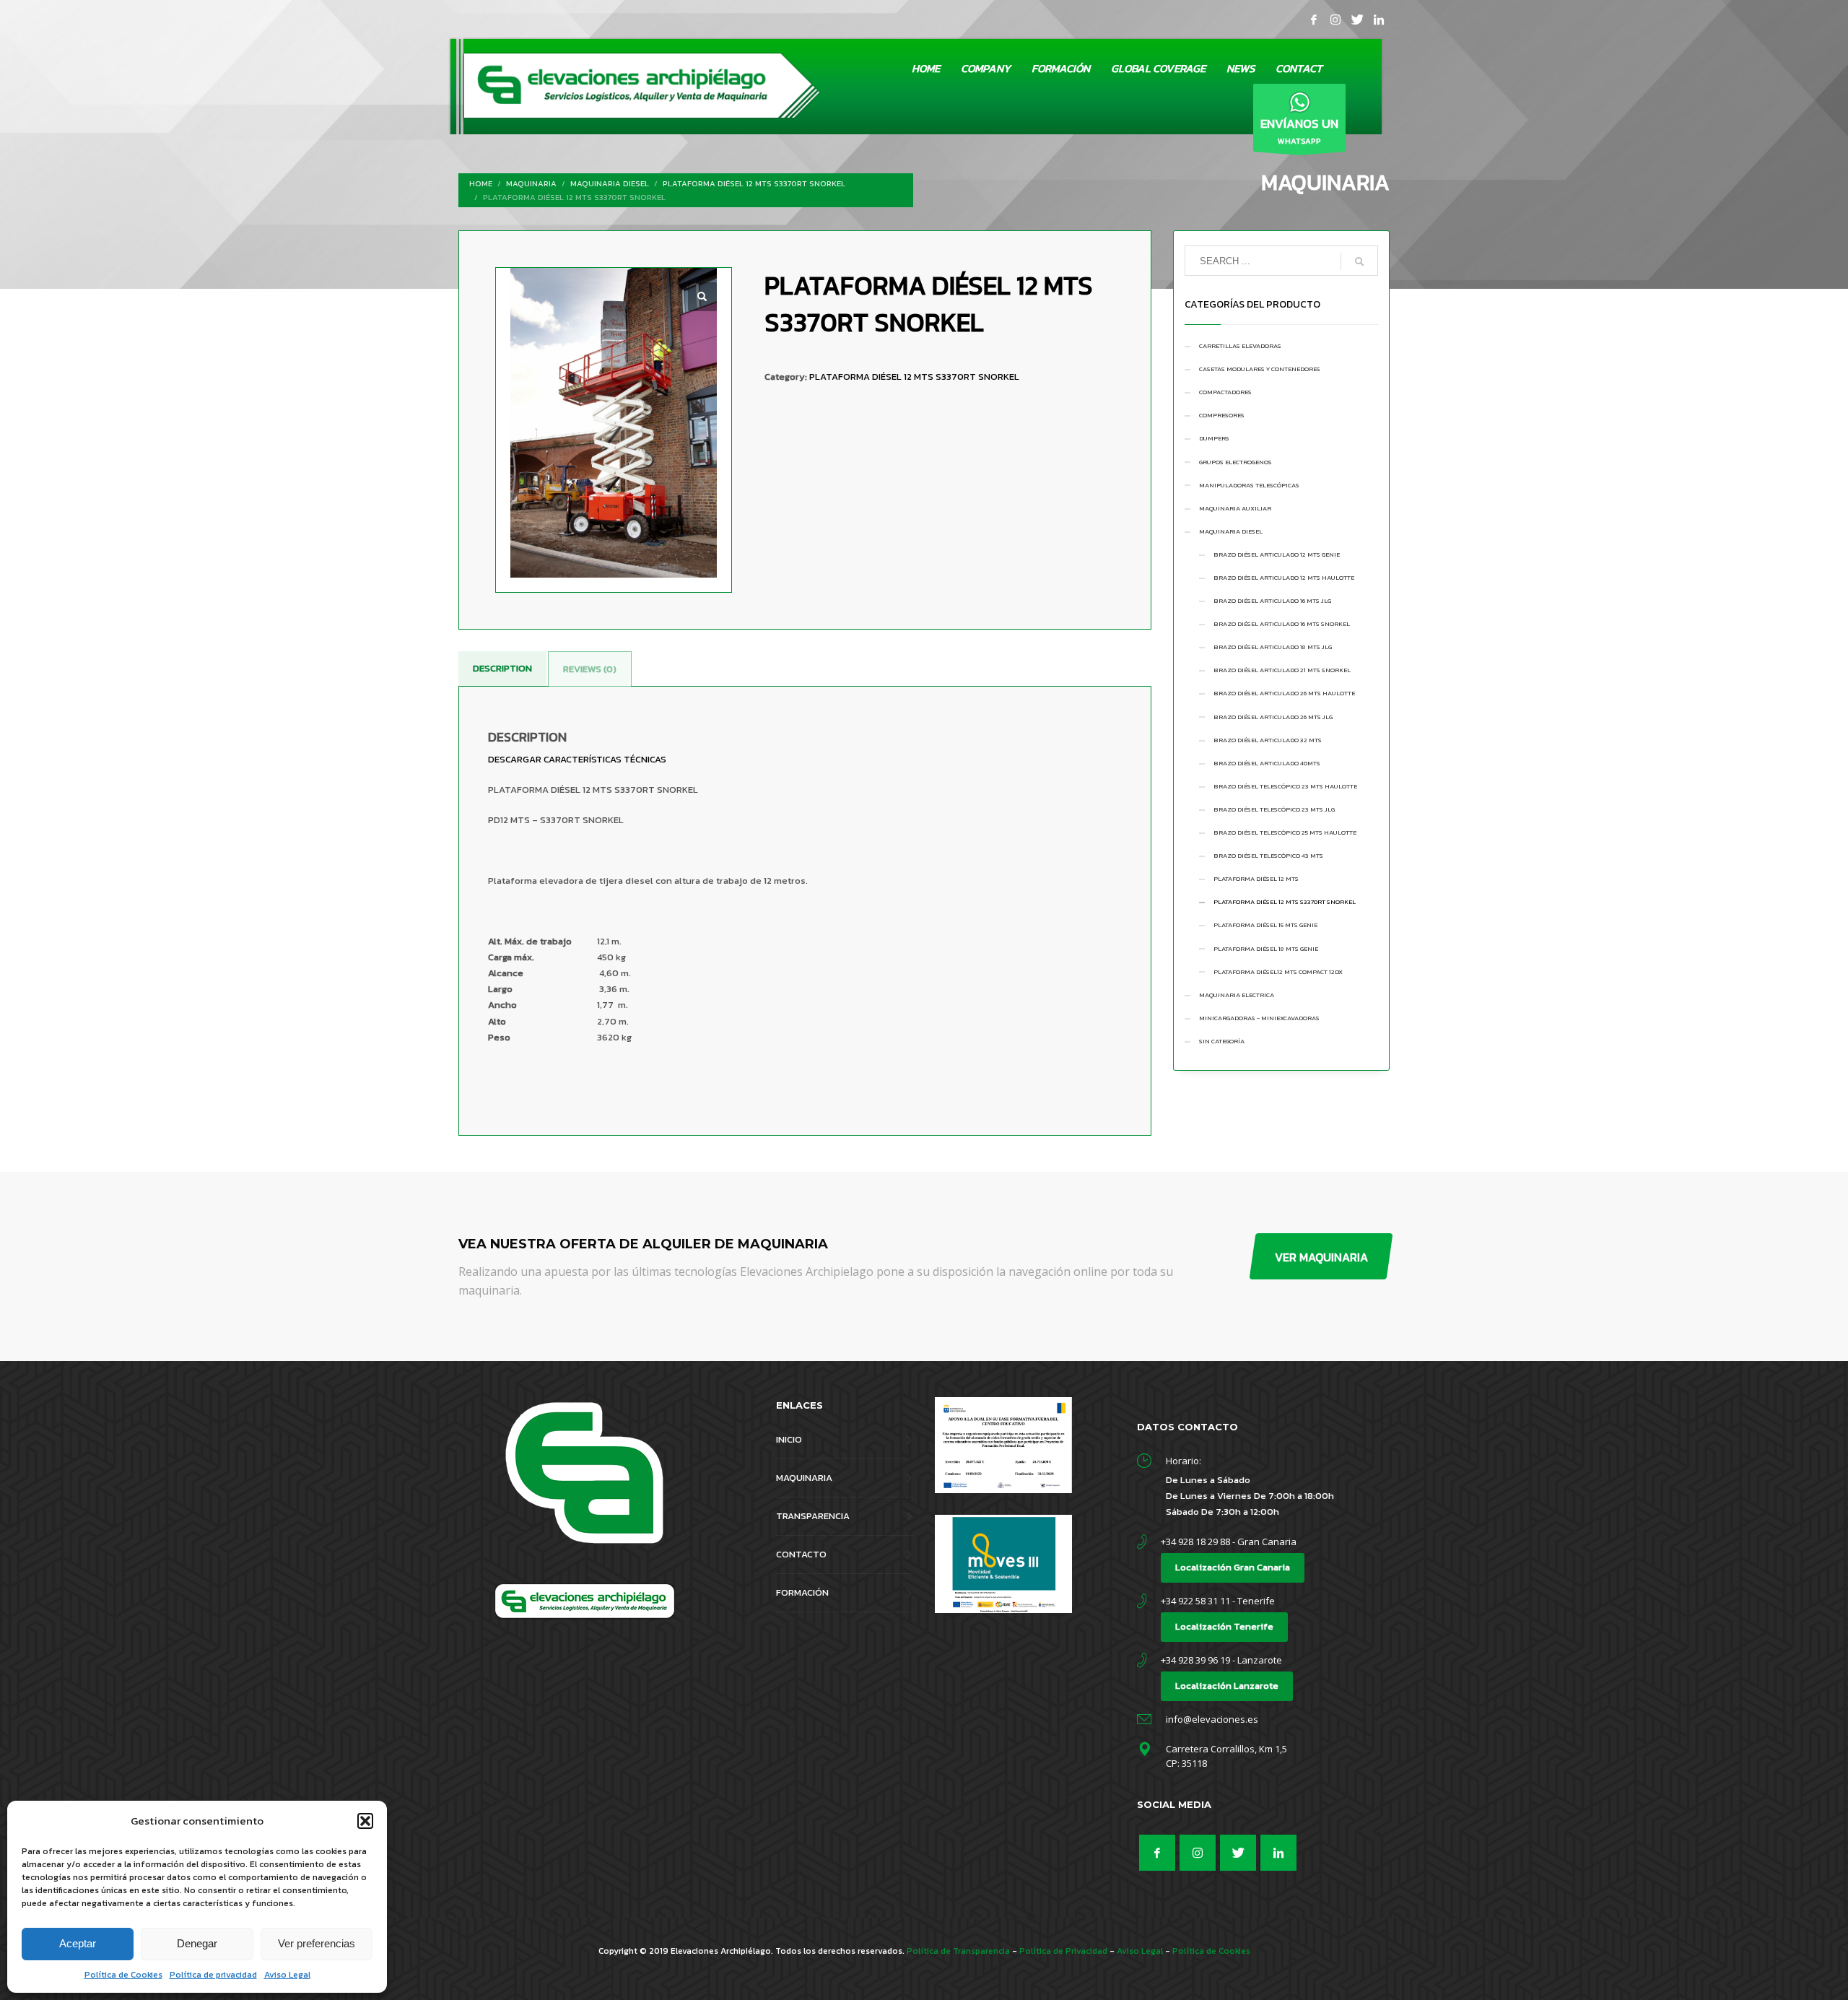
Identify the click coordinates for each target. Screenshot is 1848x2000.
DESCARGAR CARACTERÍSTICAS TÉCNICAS (577, 759)
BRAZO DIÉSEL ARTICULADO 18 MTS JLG (1273, 647)
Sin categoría (1222, 1041)
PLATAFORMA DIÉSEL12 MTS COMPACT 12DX (1278, 972)
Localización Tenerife (1224, 1626)
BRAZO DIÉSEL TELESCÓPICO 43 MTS (1268, 856)
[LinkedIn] (1379, 19)
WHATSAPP (1299, 130)
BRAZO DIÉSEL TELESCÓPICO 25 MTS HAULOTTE (1285, 832)
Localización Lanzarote (1227, 1686)
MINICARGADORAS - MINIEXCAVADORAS (1259, 1018)
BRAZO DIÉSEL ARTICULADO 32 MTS (1268, 740)
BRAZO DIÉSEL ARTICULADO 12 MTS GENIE (1277, 555)
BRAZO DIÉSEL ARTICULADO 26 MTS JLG (1273, 717)
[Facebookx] (1314, 19)
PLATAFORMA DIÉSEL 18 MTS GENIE (1266, 949)
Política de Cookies (123, 1975)
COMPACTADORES (1225, 392)
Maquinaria (531, 183)
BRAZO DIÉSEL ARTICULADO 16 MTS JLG (1272, 601)
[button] (365, 1821)
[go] (1359, 261)
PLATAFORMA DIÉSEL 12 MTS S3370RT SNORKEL (754, 183)
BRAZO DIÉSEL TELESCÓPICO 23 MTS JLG (1274, 809)
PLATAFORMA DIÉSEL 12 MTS (1256, 879)
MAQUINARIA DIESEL (610, 183)
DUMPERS (1214, 438)
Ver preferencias (317, 1943)
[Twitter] (1357, 19)
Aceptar (78, 1943)
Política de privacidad (213, 1975)
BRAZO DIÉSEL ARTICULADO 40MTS (1267, 763)
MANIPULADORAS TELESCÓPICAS (1249, 485)
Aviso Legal (287, 1975)
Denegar (197, 1943)
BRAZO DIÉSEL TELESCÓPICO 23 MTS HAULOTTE (1285, 786)
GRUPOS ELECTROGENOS (1235, 462)
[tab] (502, 669)
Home (481, 183)
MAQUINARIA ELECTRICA (1237, 995)
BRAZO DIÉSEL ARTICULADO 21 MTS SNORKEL (1282, 670)
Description (502, 668)
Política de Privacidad (1063, 1951)
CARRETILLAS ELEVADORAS (1240, 346)
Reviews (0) (590, 669)
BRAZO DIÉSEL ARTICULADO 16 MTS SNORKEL (1282, 624)
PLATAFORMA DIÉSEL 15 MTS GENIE (1265, 925)
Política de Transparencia (958, 1951)
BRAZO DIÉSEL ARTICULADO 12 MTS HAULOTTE (1284, 578)
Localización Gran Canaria (1233, 1567)
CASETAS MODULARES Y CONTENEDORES (1260, 369)
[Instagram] (1335, 19)
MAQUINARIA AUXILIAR (1235, 508)
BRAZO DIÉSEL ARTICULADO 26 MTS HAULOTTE (1284, 693)
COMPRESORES (1222, 415)
